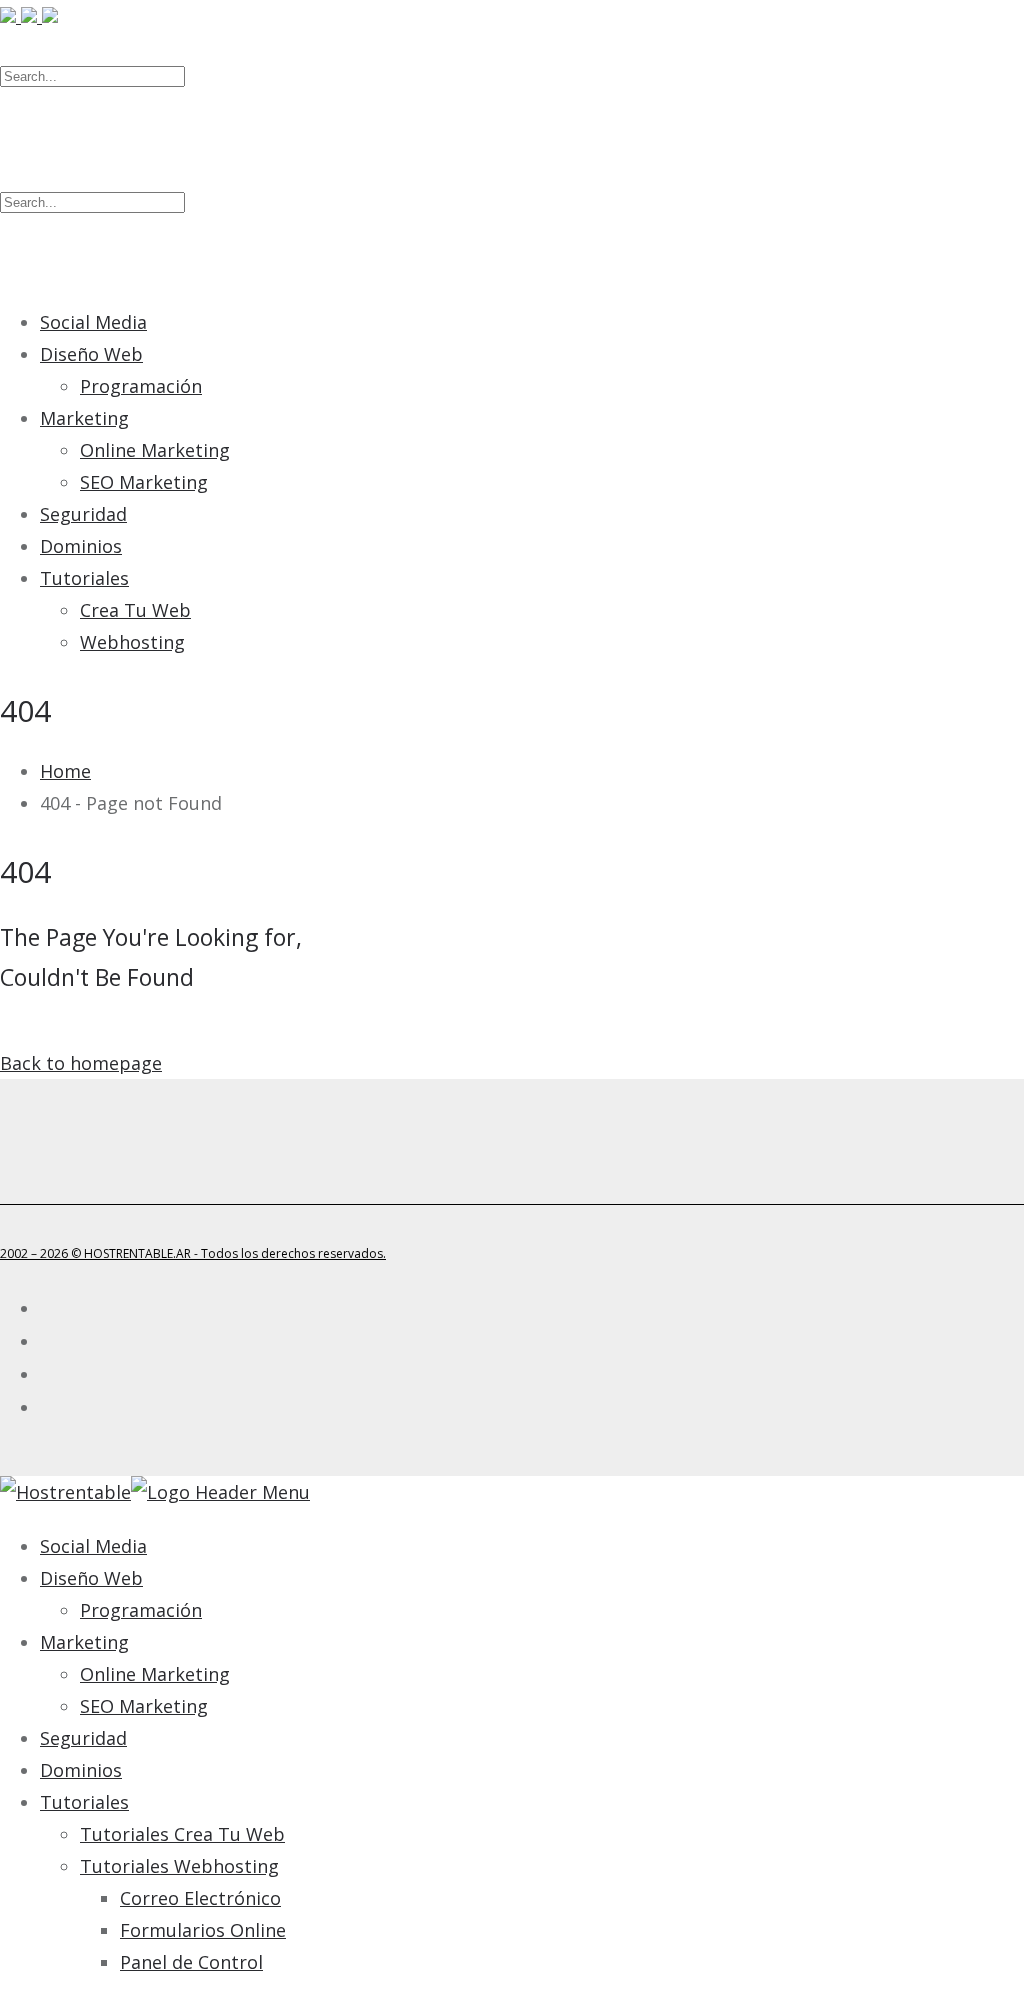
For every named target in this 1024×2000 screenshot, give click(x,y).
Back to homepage (81, 1063)
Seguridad (83, 514)
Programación (141, 386)
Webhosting (132, 642)
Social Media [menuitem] (93, 1546)
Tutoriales (84, 578)
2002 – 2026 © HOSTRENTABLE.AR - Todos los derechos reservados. (193, 1253)
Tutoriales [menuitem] (84, 1802)
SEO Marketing (144, 482)
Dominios (81, 546)
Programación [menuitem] (141, 1610)
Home (65, 771)
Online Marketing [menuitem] (155, 1674)
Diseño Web (91, 354)
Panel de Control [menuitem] (191, 1962)
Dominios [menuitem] (81, 1770)
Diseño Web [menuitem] (91, 1578)
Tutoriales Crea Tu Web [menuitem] (182, 1834)
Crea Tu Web (135, 610)
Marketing (84, 418)
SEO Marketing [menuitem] (144, 1706)
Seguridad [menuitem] (83, 1738)
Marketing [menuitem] (84, 1642)
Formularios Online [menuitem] (203, 1930)
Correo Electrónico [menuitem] (200, 1898)
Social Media (93, 322)
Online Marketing (155, 450)
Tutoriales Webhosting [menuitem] (179, 1866)
